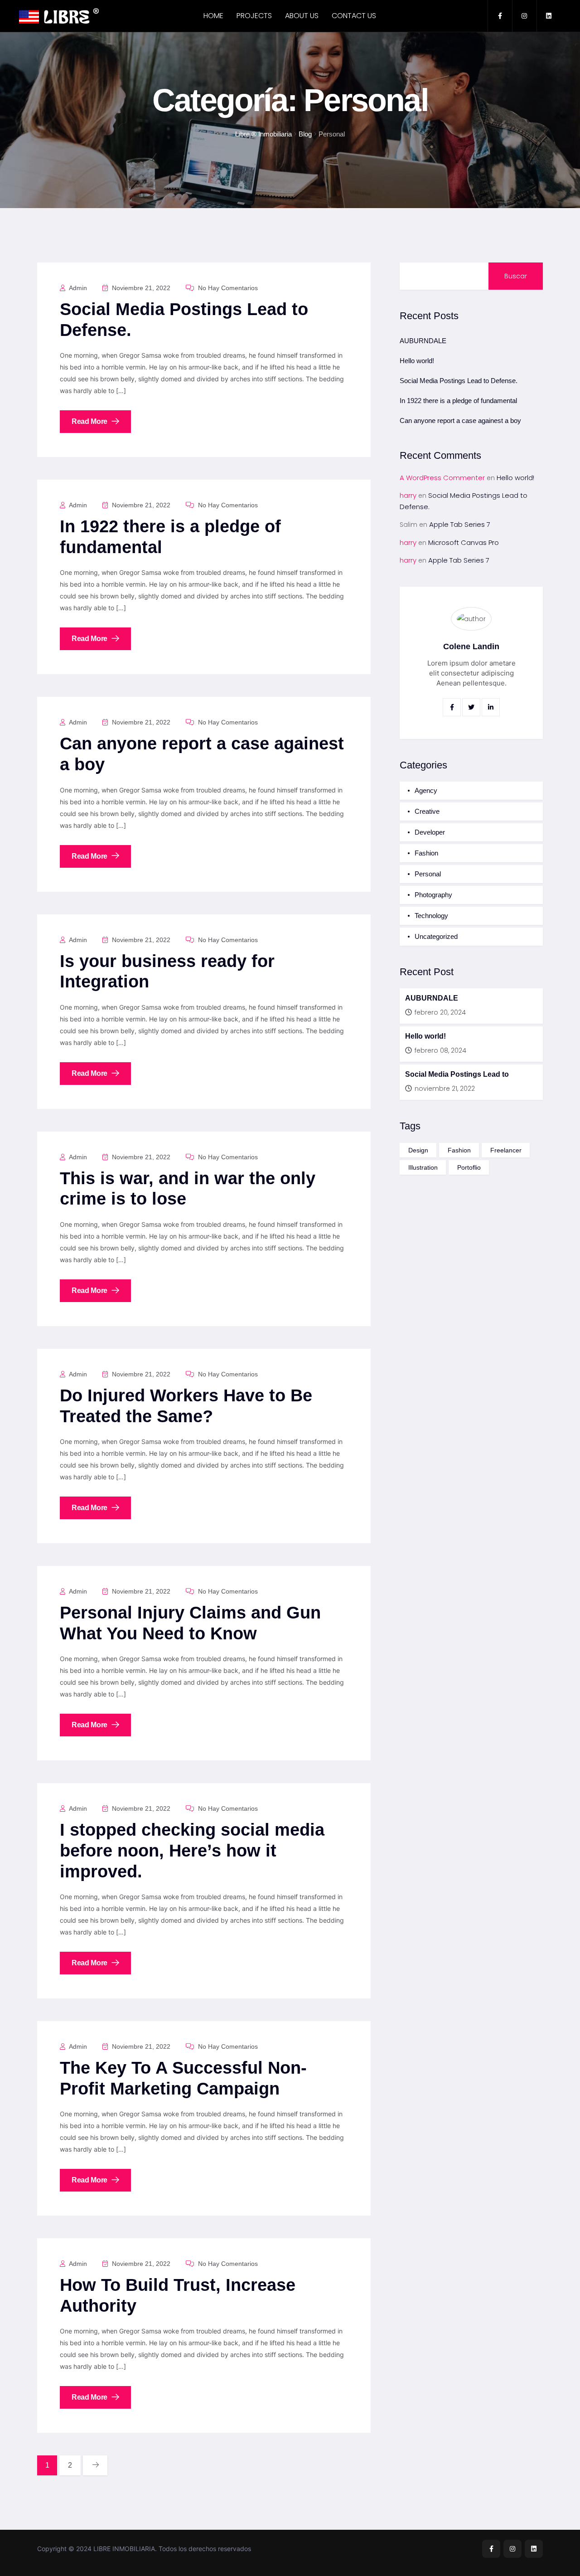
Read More (90, 421)
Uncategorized (436, 936)
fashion (459, 1150)
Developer (430, 832)
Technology (431, 916)
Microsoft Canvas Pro (464, 542)
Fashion (426, 853)
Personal (428, 874)
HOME (213, 16)
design (418, 1150)
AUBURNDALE (423, 341)
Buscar (516, 276)
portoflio (469, 1167)
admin (77, 288)
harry (408, 495)
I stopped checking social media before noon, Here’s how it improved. (192, 1850)
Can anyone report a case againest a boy (460, 420)
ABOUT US (302, 16)
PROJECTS (254, 16)
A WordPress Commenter (442, 478)
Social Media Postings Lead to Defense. (459, 381)
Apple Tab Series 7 (460, 524)
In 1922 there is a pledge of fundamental (458, 401)
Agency (426, 790)
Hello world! (417, 361)
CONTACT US (354, 16)
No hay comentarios (227, 288)
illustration (423, 1167)
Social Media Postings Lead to (457, 1074)
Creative (427, 811)
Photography (433, 895)
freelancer (506, 1150)
